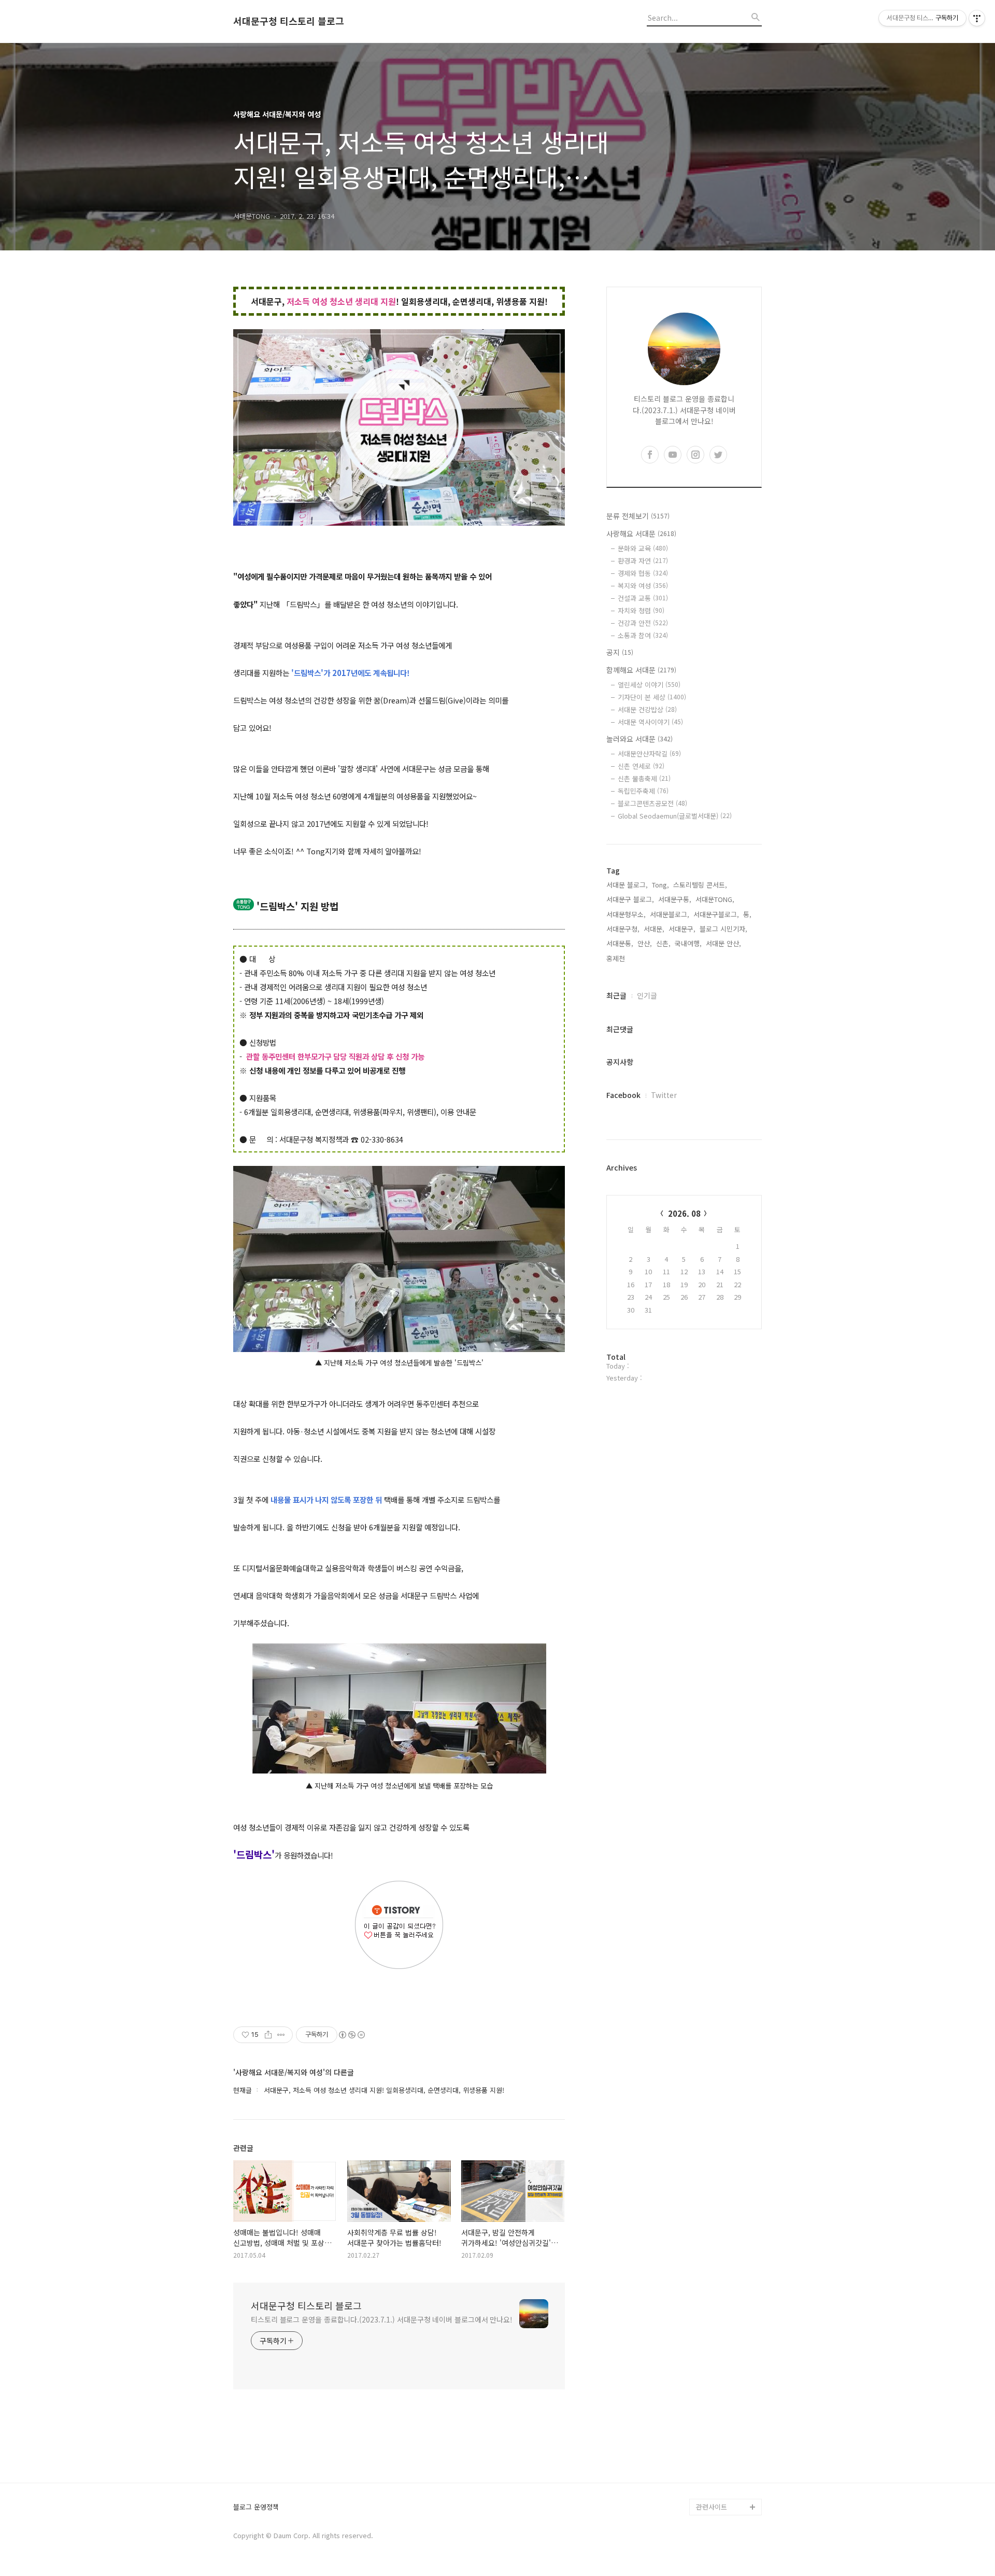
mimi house (714, 2457)
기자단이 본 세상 (652, 697)
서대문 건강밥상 (647, 709)
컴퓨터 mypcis (718, 2391)
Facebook (623, 1095)
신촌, (663, 943)
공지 (620, 652)
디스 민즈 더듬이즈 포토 (728, 2432)
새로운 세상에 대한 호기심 (728, 2482)
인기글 (647, 995)
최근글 (616, 995)
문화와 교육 (643, 548)
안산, (645, 943)
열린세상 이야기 (649, 685)
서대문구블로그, (716, 914)
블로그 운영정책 (256, 2507)
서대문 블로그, (627, 885)
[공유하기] (268, 2035)
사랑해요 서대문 (641, 533)
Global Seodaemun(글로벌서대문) (675, 816)
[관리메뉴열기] (977, 18)
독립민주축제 (643, 791)
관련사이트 (712, 2507)
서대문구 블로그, (630, 899)
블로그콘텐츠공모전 (652, 803)
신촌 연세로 (641, 766)
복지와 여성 (643, 586)
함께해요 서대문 (641, 670)
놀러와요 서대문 (639, 739)
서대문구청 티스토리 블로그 (289, 21)
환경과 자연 (643, 561)
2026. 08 (684, 1213)
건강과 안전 (643, 623)
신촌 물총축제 (644, 778)
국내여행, (688, 943)
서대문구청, (623, 929)
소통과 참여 (643, 635)
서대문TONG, (715, 899)
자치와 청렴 (641, 610)
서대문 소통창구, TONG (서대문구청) (724, 2349)
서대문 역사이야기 (650, 722)
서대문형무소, (626, 914)
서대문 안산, (723, 943)
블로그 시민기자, (723, 929)
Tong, (660, 885)
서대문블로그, (670, 914)
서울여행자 (712, 2407)
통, (747, 914)
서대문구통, (675, 899)
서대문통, (620, 943)
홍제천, (617, 958)
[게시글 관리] (281, 2035)
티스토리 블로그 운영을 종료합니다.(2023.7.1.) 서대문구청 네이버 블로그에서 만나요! (382, 2319)
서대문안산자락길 (649, 754)
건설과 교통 (643, 598)
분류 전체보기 (638, 516)
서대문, (654, 929)
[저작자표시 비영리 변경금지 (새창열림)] (351, 2035)
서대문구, (682, 929)
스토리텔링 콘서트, (700, 885)
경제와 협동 (643, 573)
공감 (703, 2374)
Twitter (664, 1095)
